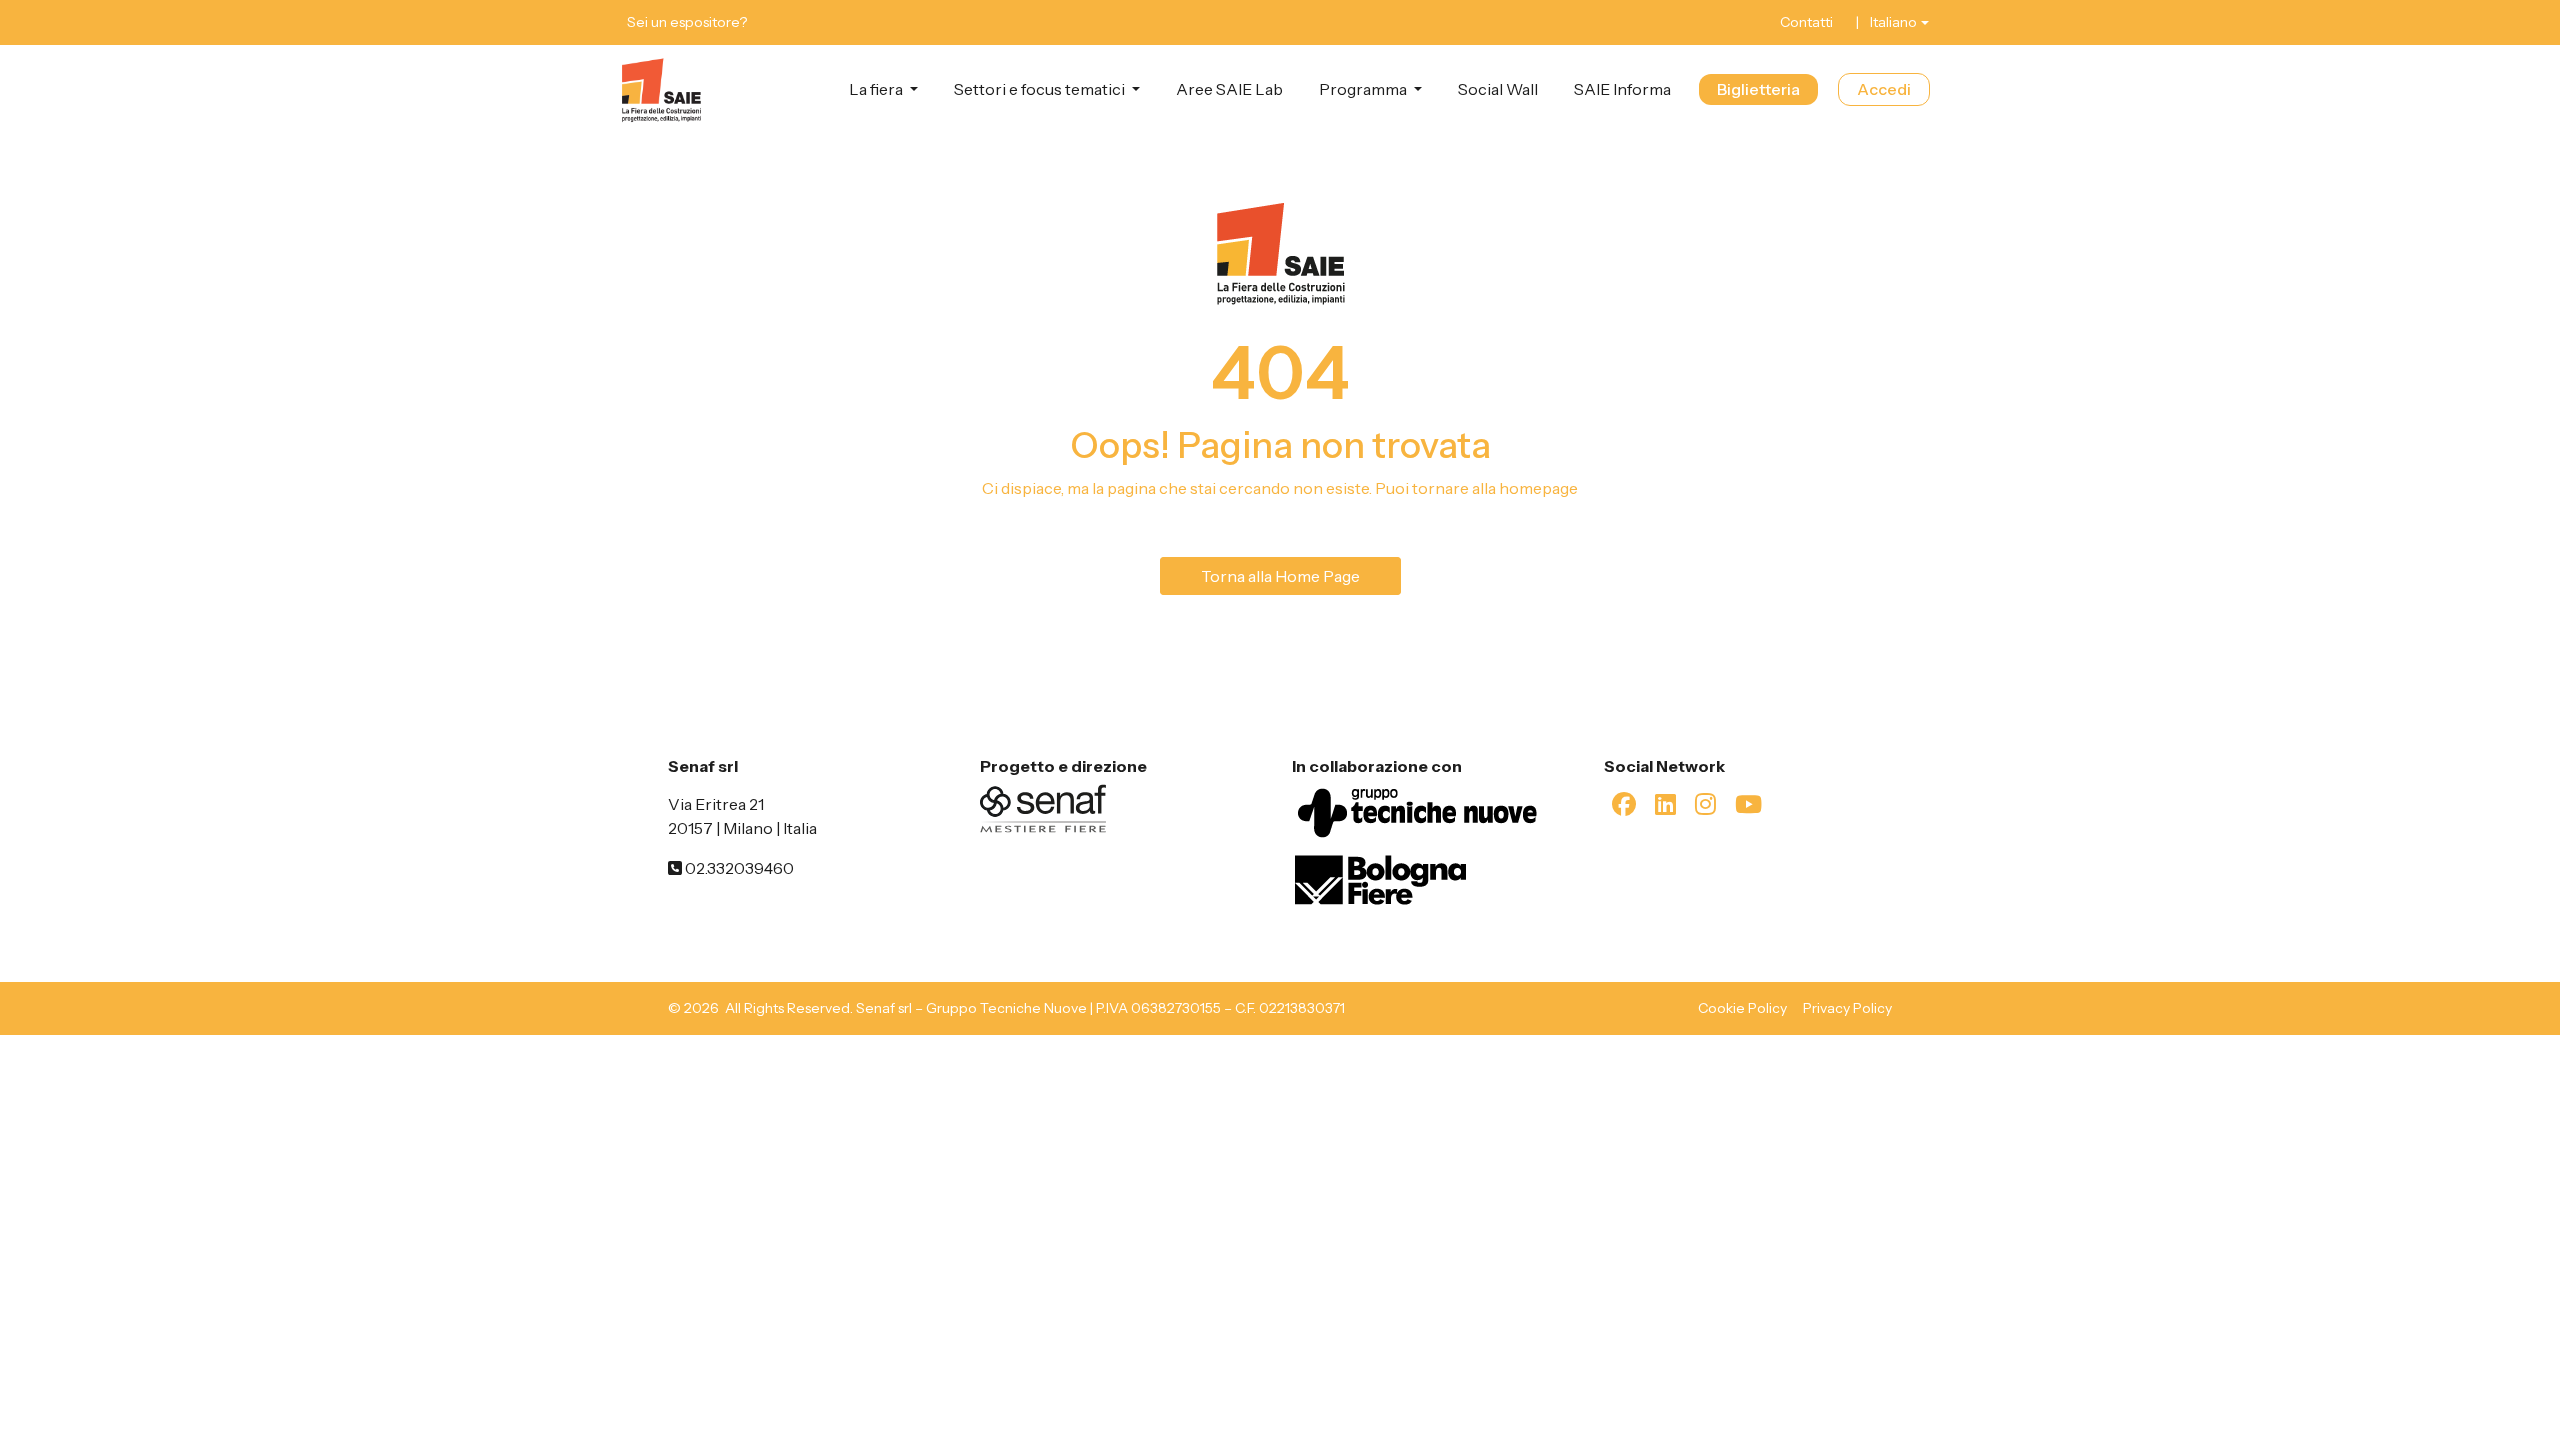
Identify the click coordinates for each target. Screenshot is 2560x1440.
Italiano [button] (1893, 22)
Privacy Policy (1847, 1008)
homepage (1538, 488)
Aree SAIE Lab (1229, 89)
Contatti (1806, 22)
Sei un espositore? (687, 22)
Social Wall (1498, 89)
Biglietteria (1758, 89)
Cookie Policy (1742, 1008)
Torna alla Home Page (1280, 576)
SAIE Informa (1622, 89)
